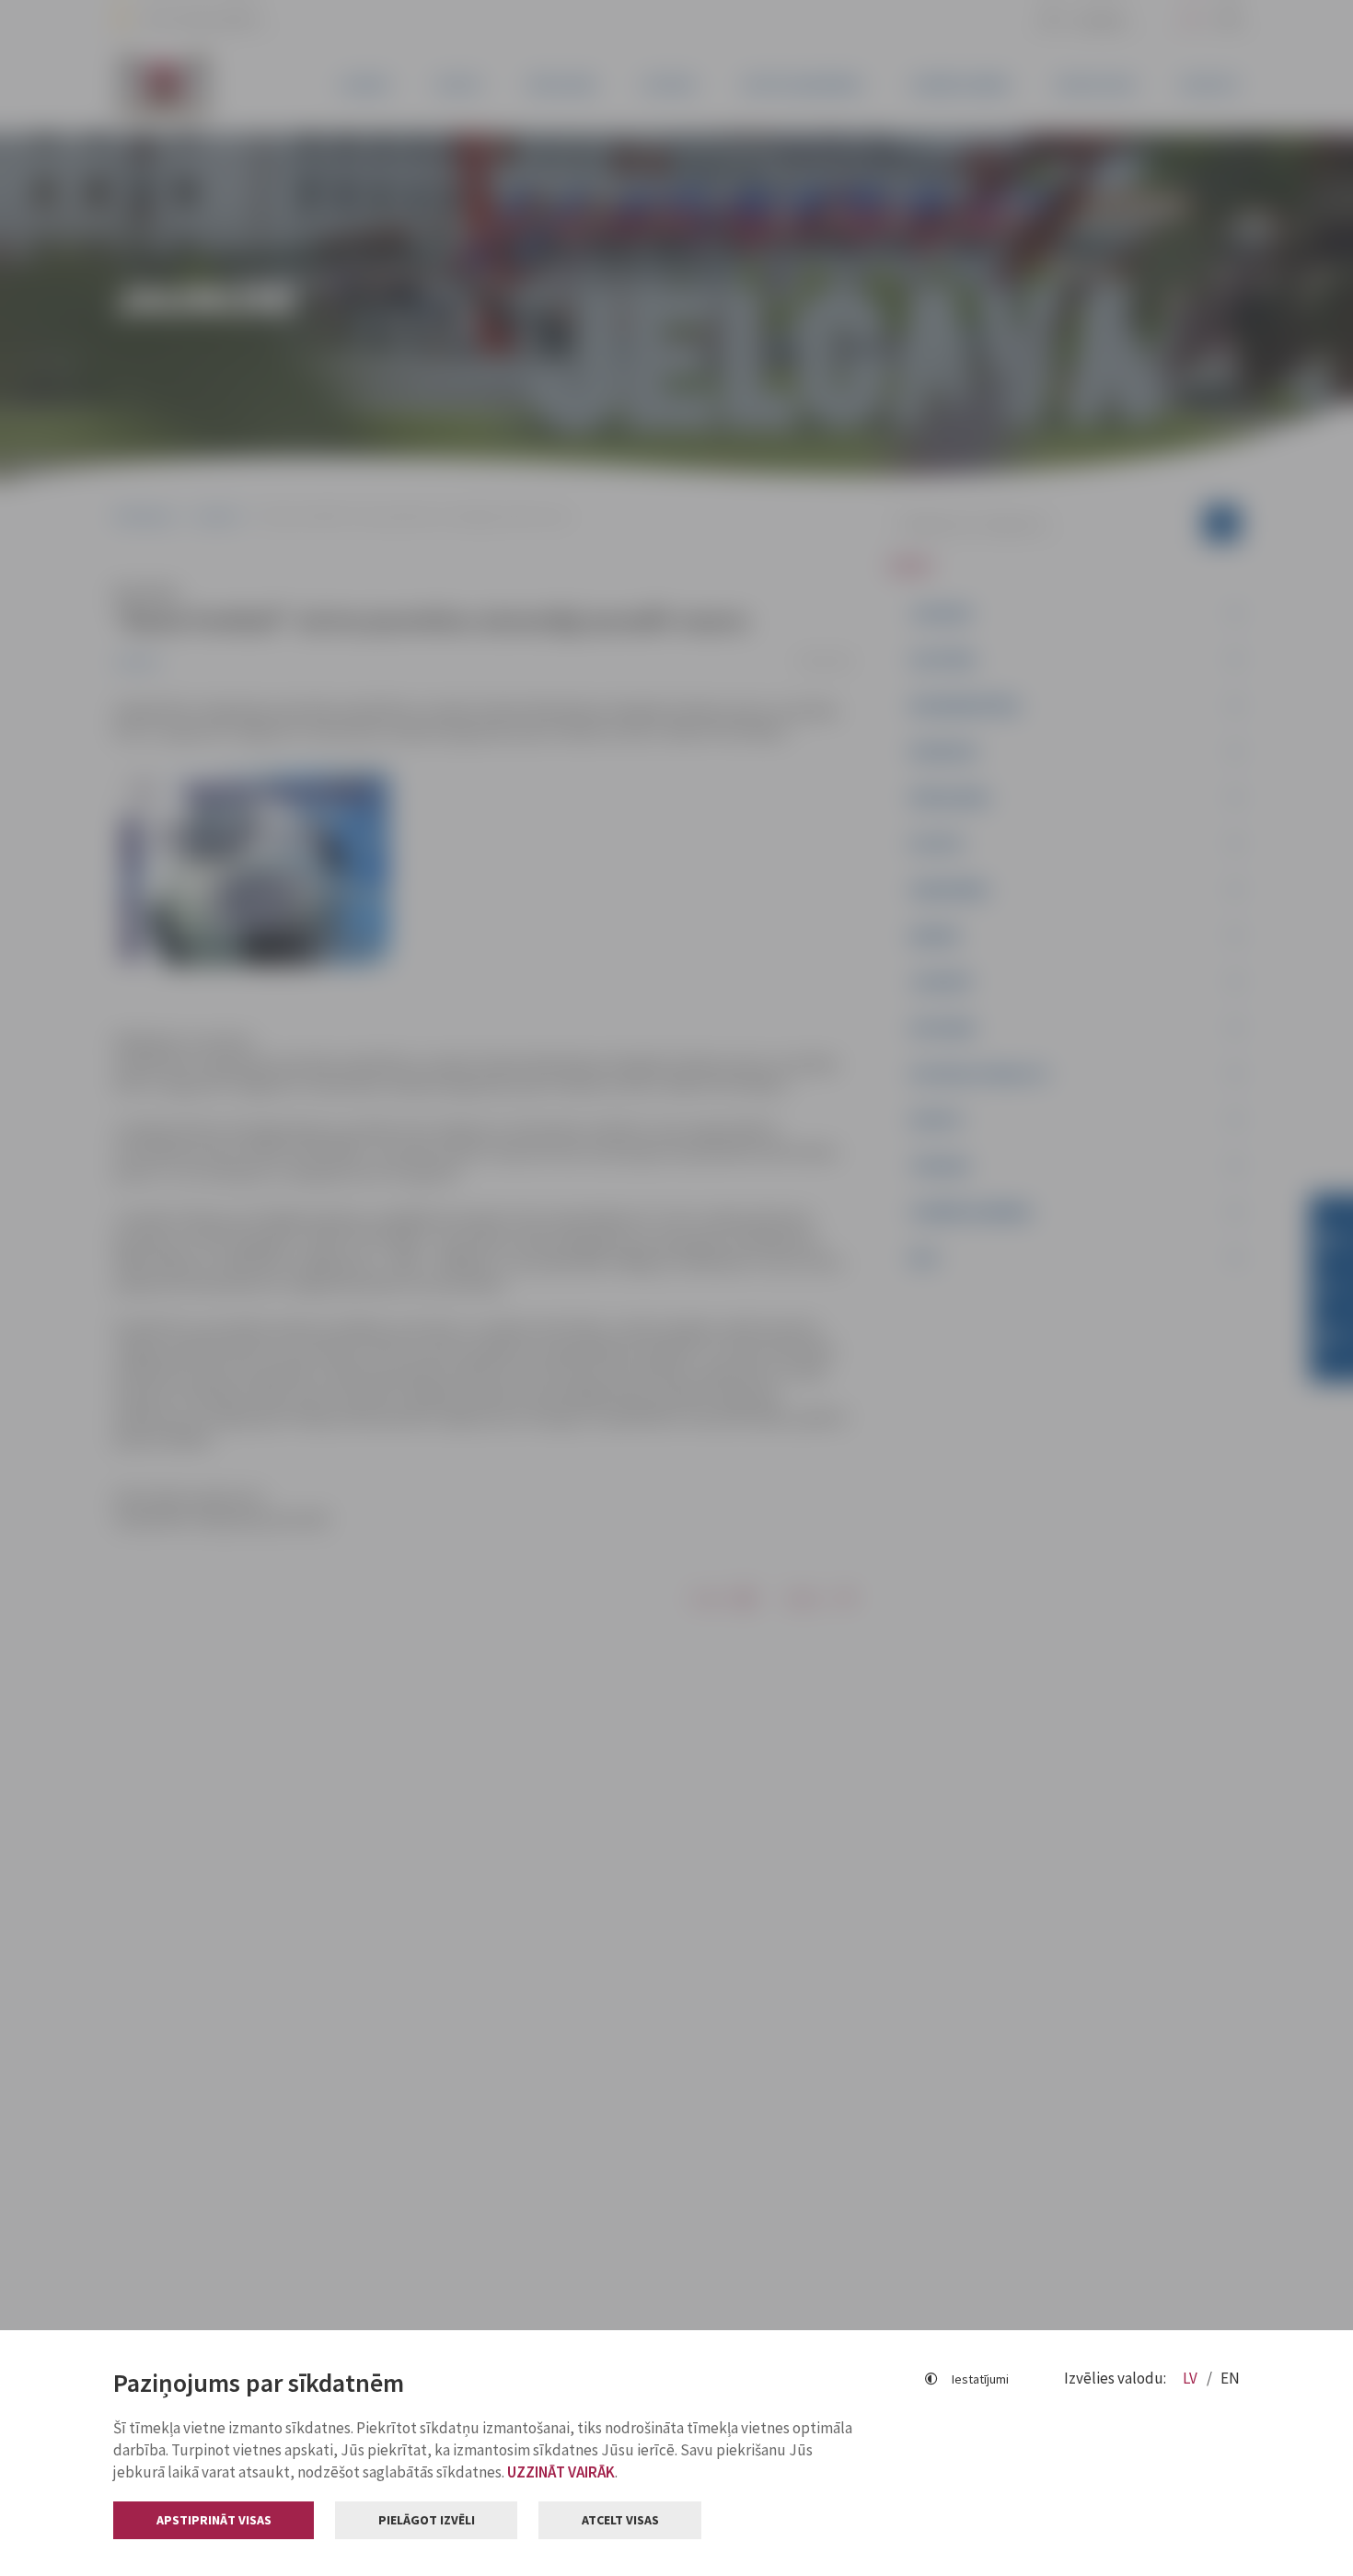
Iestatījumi (980, 2379)
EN (1230, 2378)
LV (1191, 2378)
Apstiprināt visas (214, 2520)
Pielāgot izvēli (427, 2520)
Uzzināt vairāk (561, 2472)
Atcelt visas (620, 2520)
